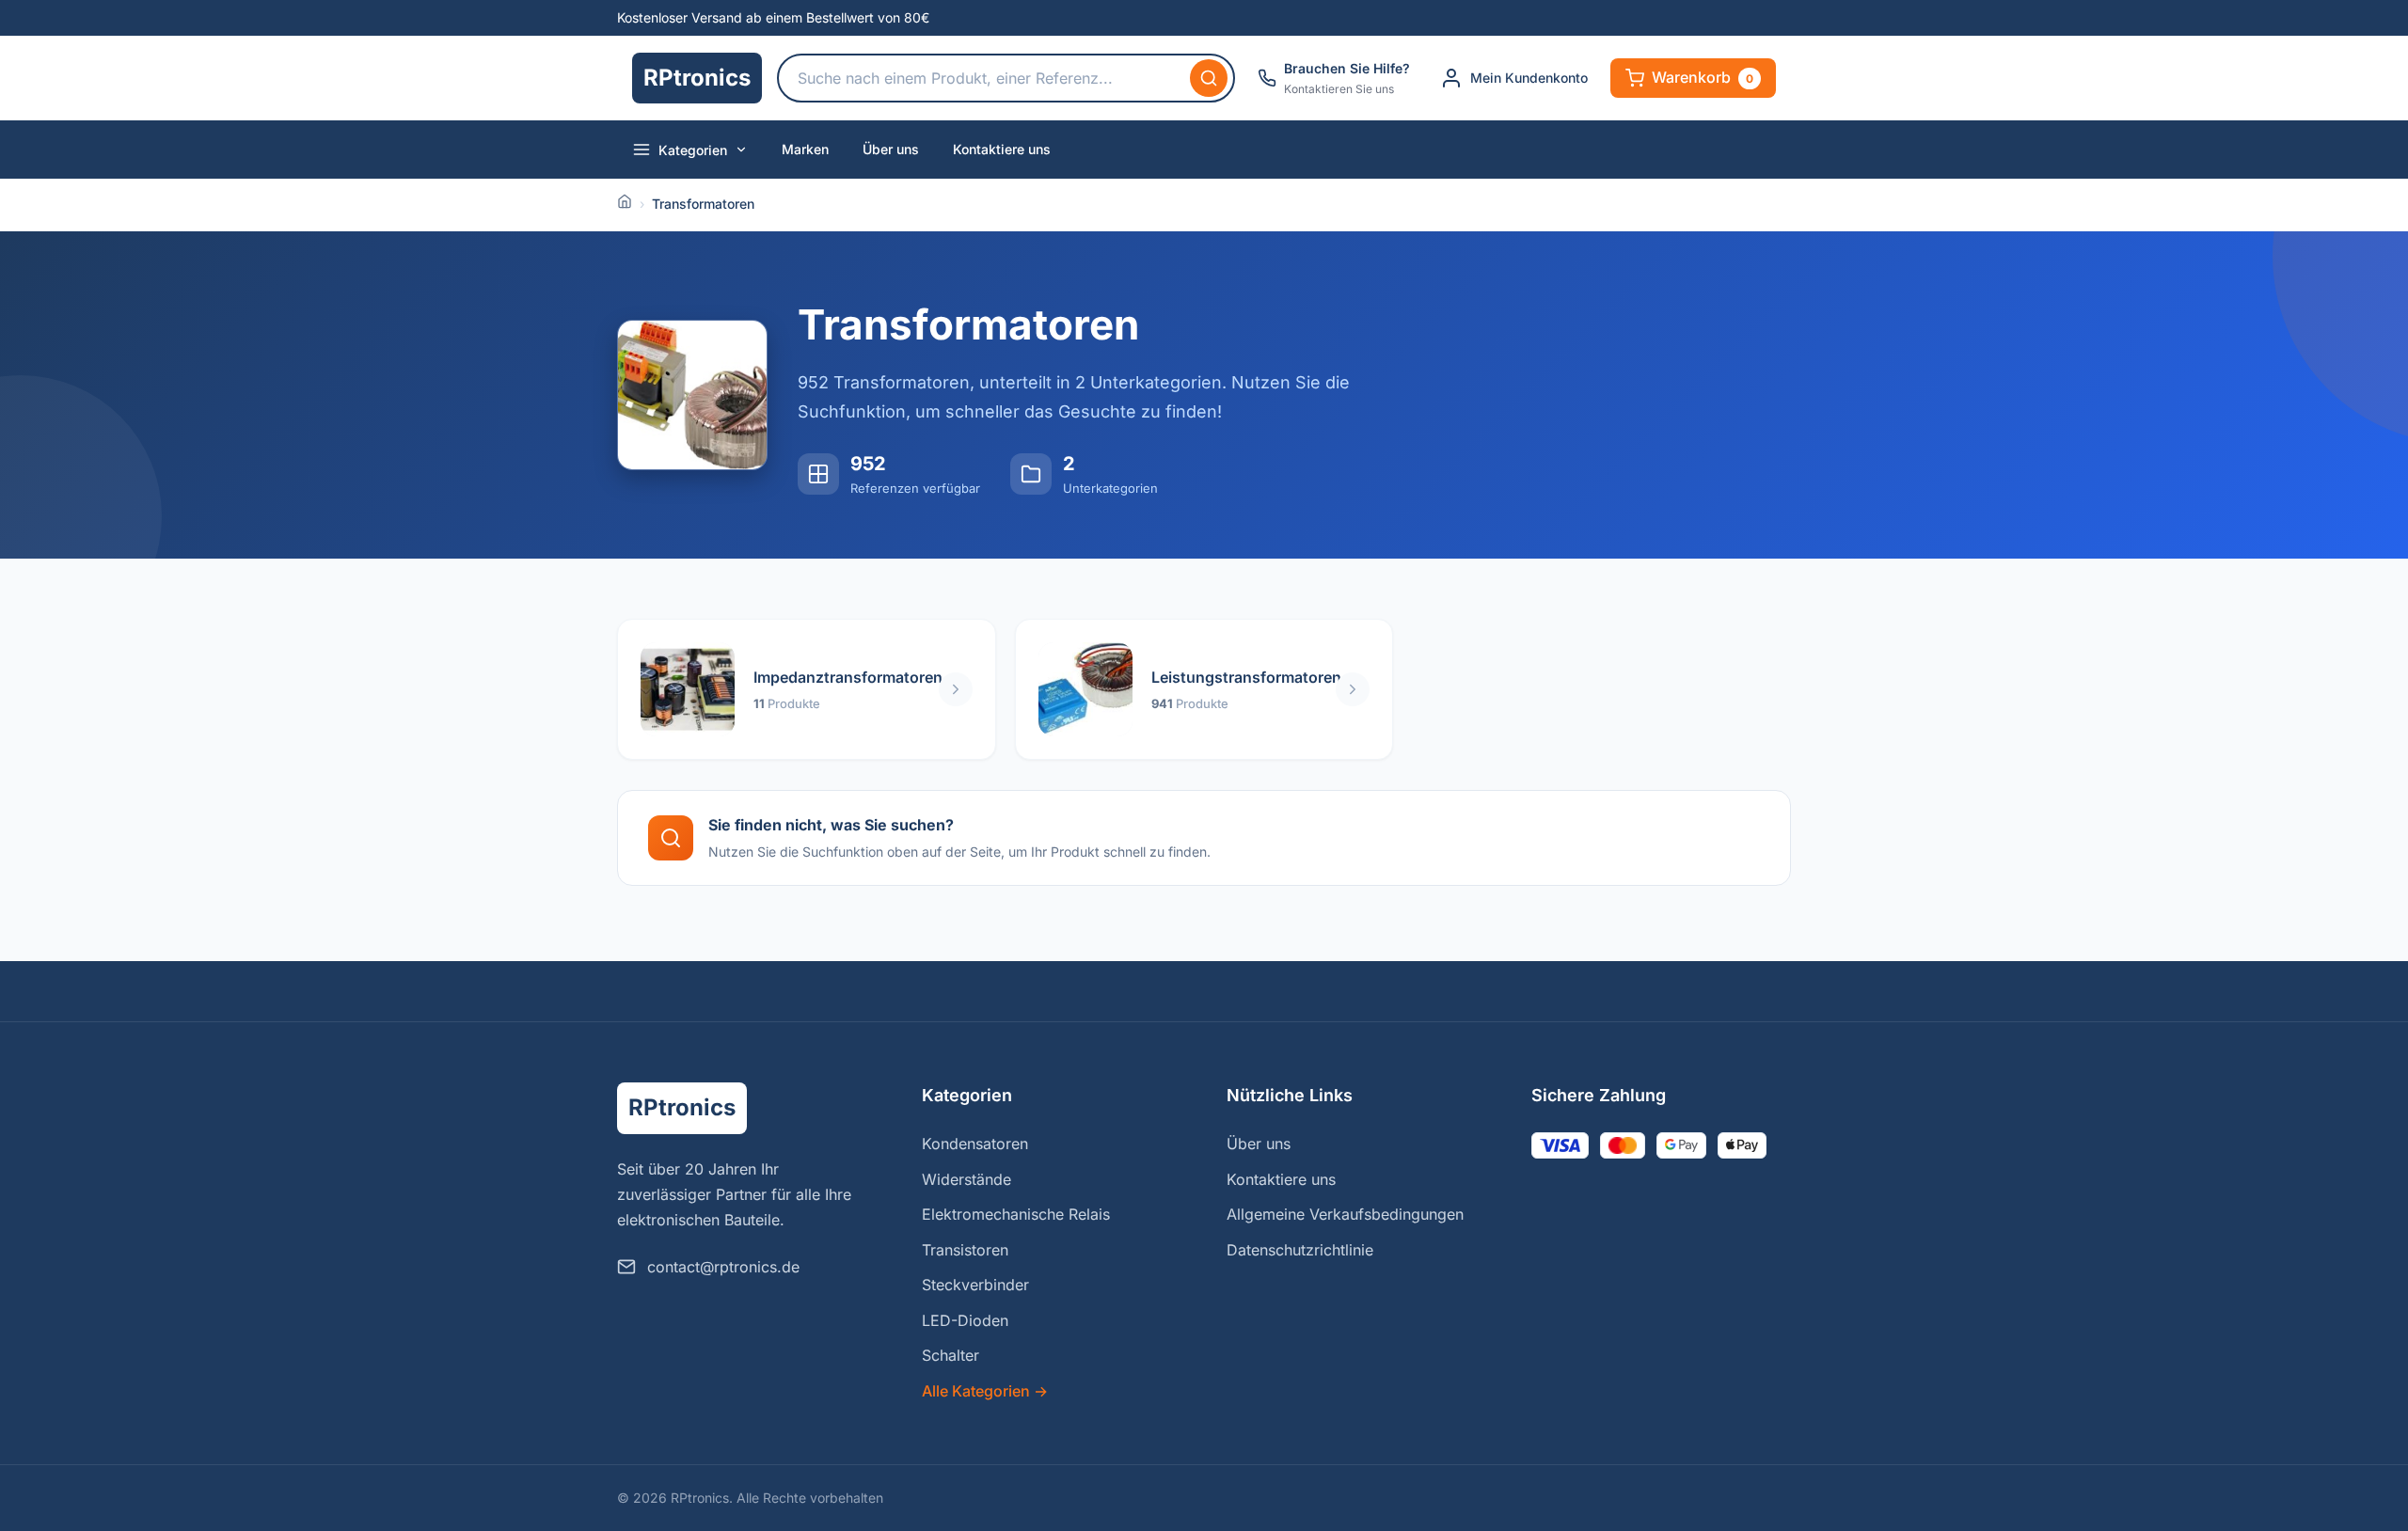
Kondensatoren (975, 1144)
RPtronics (697, 78)
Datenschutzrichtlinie (1300, 1250)
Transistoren (965, 1250)
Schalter (951, 1355)
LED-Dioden (965, 1320)
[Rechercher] (1209, 78)
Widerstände (966, 1179)
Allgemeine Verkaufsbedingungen (1345, 1214)
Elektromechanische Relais (1016, 1214)
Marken (805, 149)
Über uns (891, 149)
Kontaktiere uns (1002, 149)
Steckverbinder (975, 1285)
